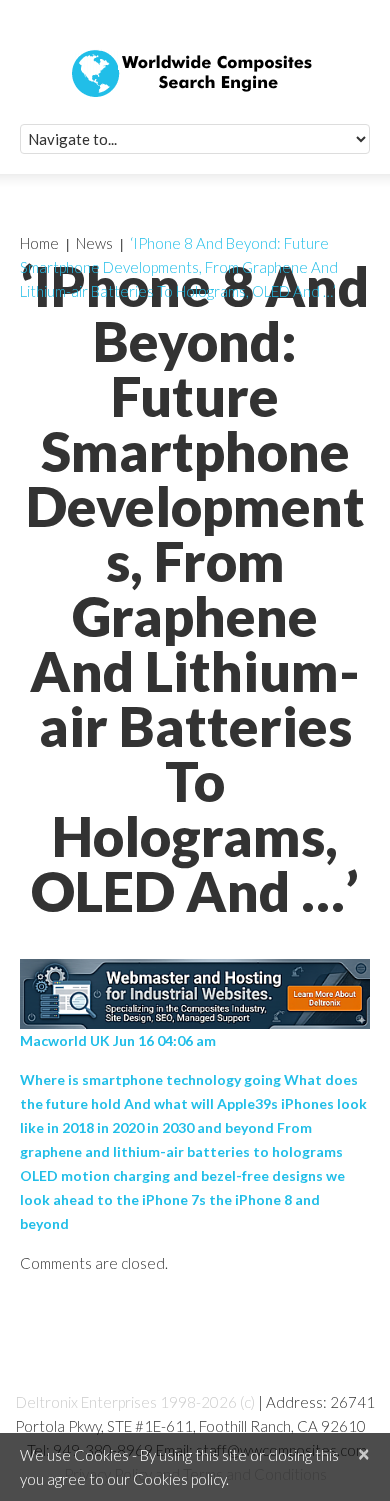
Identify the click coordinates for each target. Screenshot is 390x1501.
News (94, 243)
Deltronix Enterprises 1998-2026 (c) (135, 1402)
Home (39, 243)
